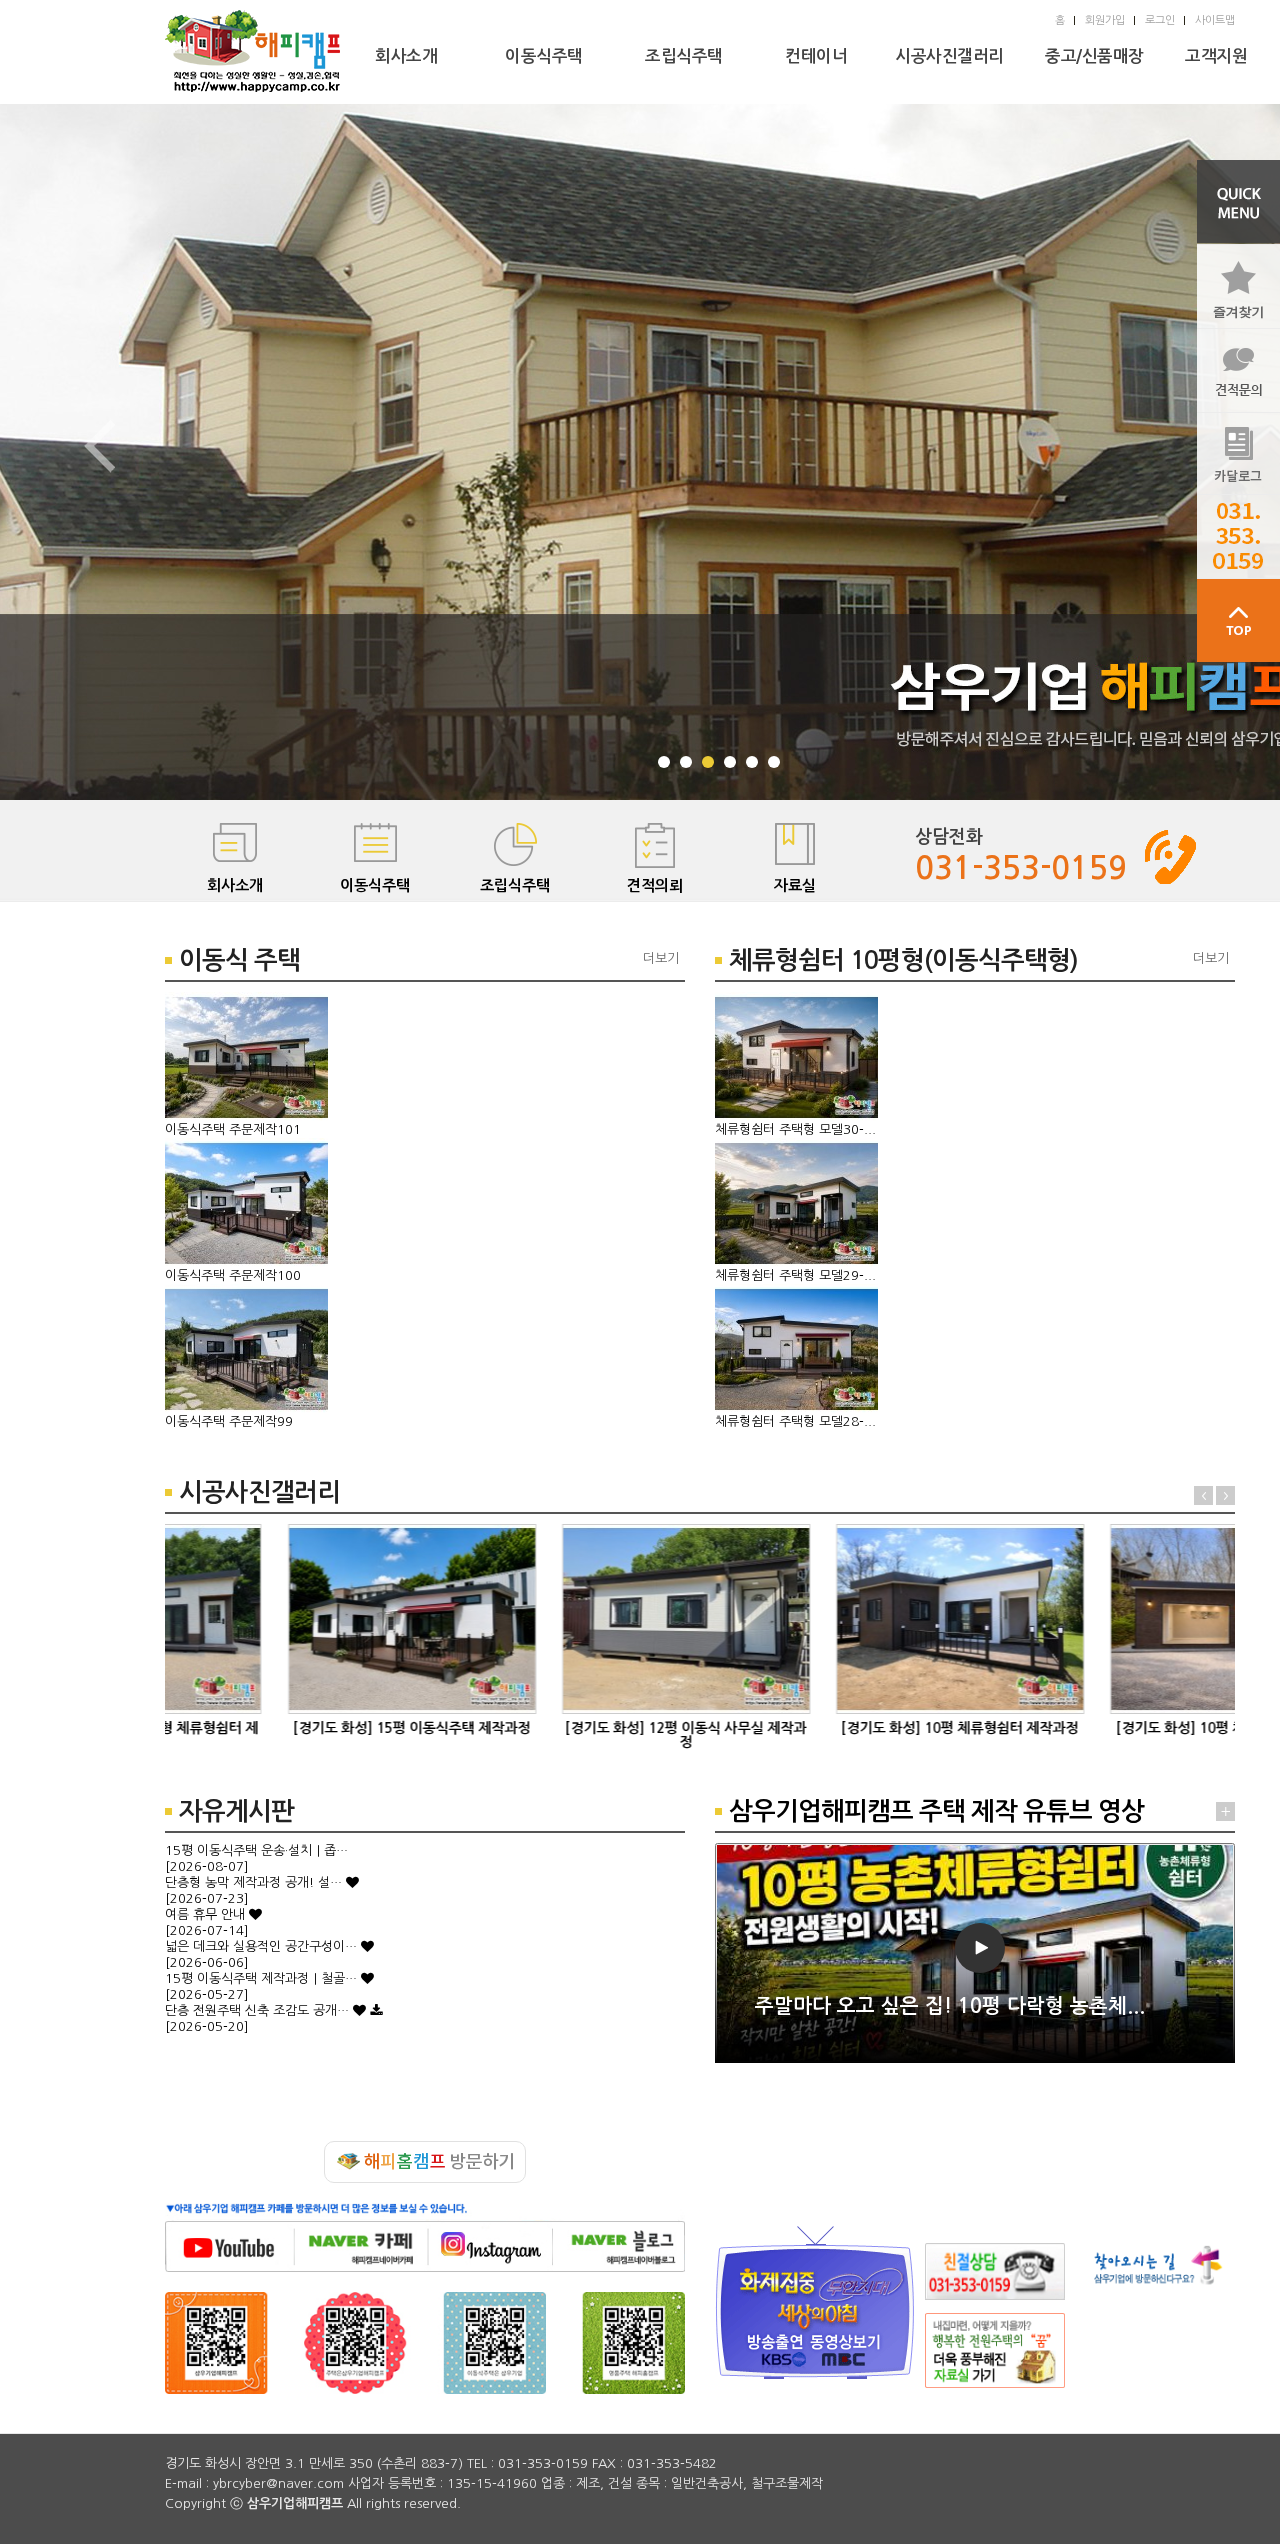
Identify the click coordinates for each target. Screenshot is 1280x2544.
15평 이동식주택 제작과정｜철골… (261, 1978)
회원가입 (1105, 20)
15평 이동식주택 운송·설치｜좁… (256, 1850)
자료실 (795, 885)
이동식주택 (544, 56)
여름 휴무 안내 (205, 1914)
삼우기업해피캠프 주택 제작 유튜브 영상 (936, 1811)
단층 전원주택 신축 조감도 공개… (257, 2010)
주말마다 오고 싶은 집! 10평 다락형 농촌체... (950, 2006)
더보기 (661, 958)
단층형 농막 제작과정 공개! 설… (253, 1882)
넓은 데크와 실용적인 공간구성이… (261, 1946)
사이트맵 (1215, 20)
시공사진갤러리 (949, 56)
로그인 (1160, 20)
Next (1225, 1495)
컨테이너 (816, 56)
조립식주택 (684, 56)
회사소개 (406, 56)
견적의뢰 (655, 885)
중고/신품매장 (1094, 56)
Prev (99, 446)
